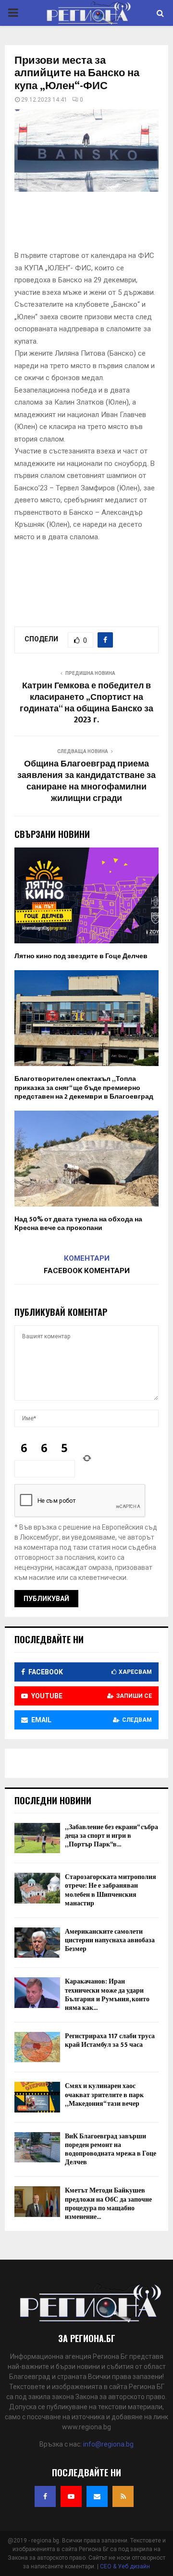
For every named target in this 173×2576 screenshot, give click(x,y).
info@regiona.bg (108, 2444)
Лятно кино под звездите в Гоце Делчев (81, 956)
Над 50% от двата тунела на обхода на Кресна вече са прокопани (78, 1224)
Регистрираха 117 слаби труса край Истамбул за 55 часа (110, 2040)
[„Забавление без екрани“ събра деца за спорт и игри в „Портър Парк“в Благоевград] (37, 1838)
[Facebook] (45, 2496)
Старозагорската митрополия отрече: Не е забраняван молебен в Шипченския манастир (111, 1890)
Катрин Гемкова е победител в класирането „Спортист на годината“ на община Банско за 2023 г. (86, 703)
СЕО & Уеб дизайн (125, 2566)
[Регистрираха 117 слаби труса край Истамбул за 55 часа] (37, 2047)
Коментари (87, 1258)
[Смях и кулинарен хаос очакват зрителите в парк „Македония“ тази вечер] (37, 2097)
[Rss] (123, 2496)
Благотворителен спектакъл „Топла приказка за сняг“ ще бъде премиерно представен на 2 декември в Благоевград (84, 1087)
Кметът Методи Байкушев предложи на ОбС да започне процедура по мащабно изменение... (108, 2204)
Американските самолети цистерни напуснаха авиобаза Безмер (110, 1940)
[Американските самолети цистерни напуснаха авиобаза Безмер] (37, 1943)
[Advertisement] (94, 224)
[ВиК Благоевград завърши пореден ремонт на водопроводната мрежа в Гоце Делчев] (37, 2147)
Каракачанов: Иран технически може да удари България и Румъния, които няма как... (107, 1995)
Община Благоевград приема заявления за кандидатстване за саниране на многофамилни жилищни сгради (86, 781)
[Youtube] (71, 2496)
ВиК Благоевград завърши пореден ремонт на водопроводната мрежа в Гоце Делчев (111, 2149)
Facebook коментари (87, 1271)
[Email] (97, 2496)
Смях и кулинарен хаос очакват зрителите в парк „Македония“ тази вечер (104, 2094)
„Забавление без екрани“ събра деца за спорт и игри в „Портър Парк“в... (111, 1836)
